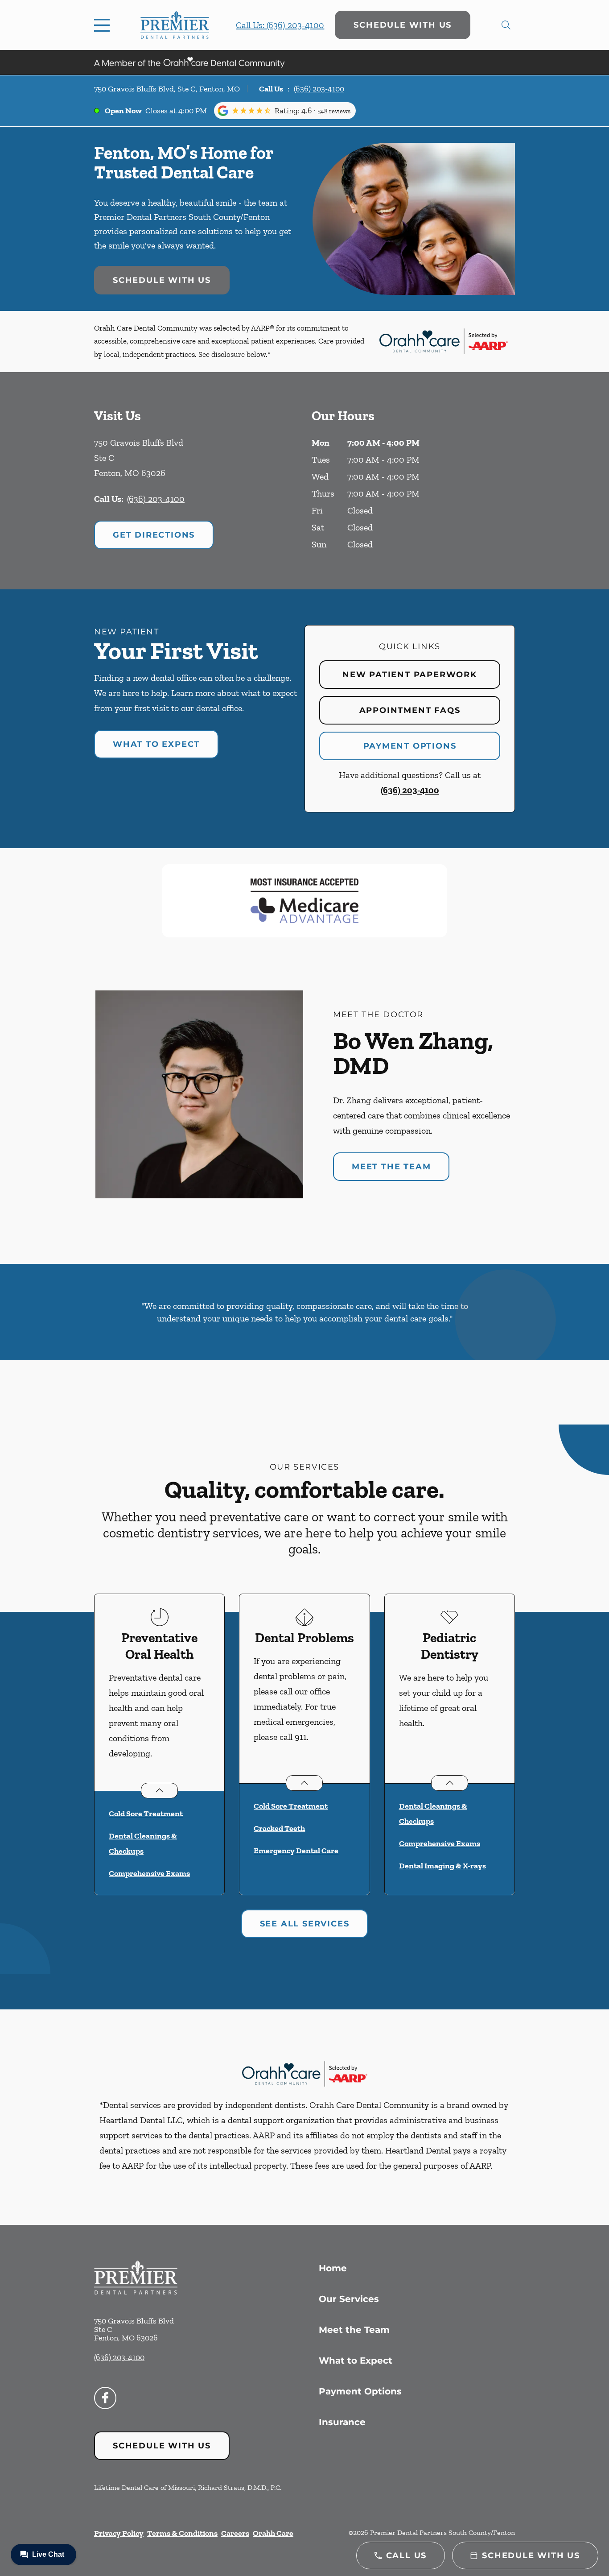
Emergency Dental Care (296, 1851)
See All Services (305, 1924)
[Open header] (104, 25)
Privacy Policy (119, 2533)
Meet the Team (391, 1167)
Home (333, 2268)
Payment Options (410, 746)
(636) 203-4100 (319, 89)
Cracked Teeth (279, 1828)
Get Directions (154, 535)
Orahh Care (273, 2533)
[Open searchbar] (506, 25)
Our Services (349, 2299)
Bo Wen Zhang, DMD (413, 1053)
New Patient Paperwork (410, 675)
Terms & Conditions (182, 2533)
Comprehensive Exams (149, 1873)
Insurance (342, 2422)
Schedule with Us (403, 25)
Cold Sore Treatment (146, 1814)
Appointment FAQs (410, 710)
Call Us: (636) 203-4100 (280, 25)
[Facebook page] (105, 2398)
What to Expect (156, 744)
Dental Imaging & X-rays (442, 1866)
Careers (235, 2533)
